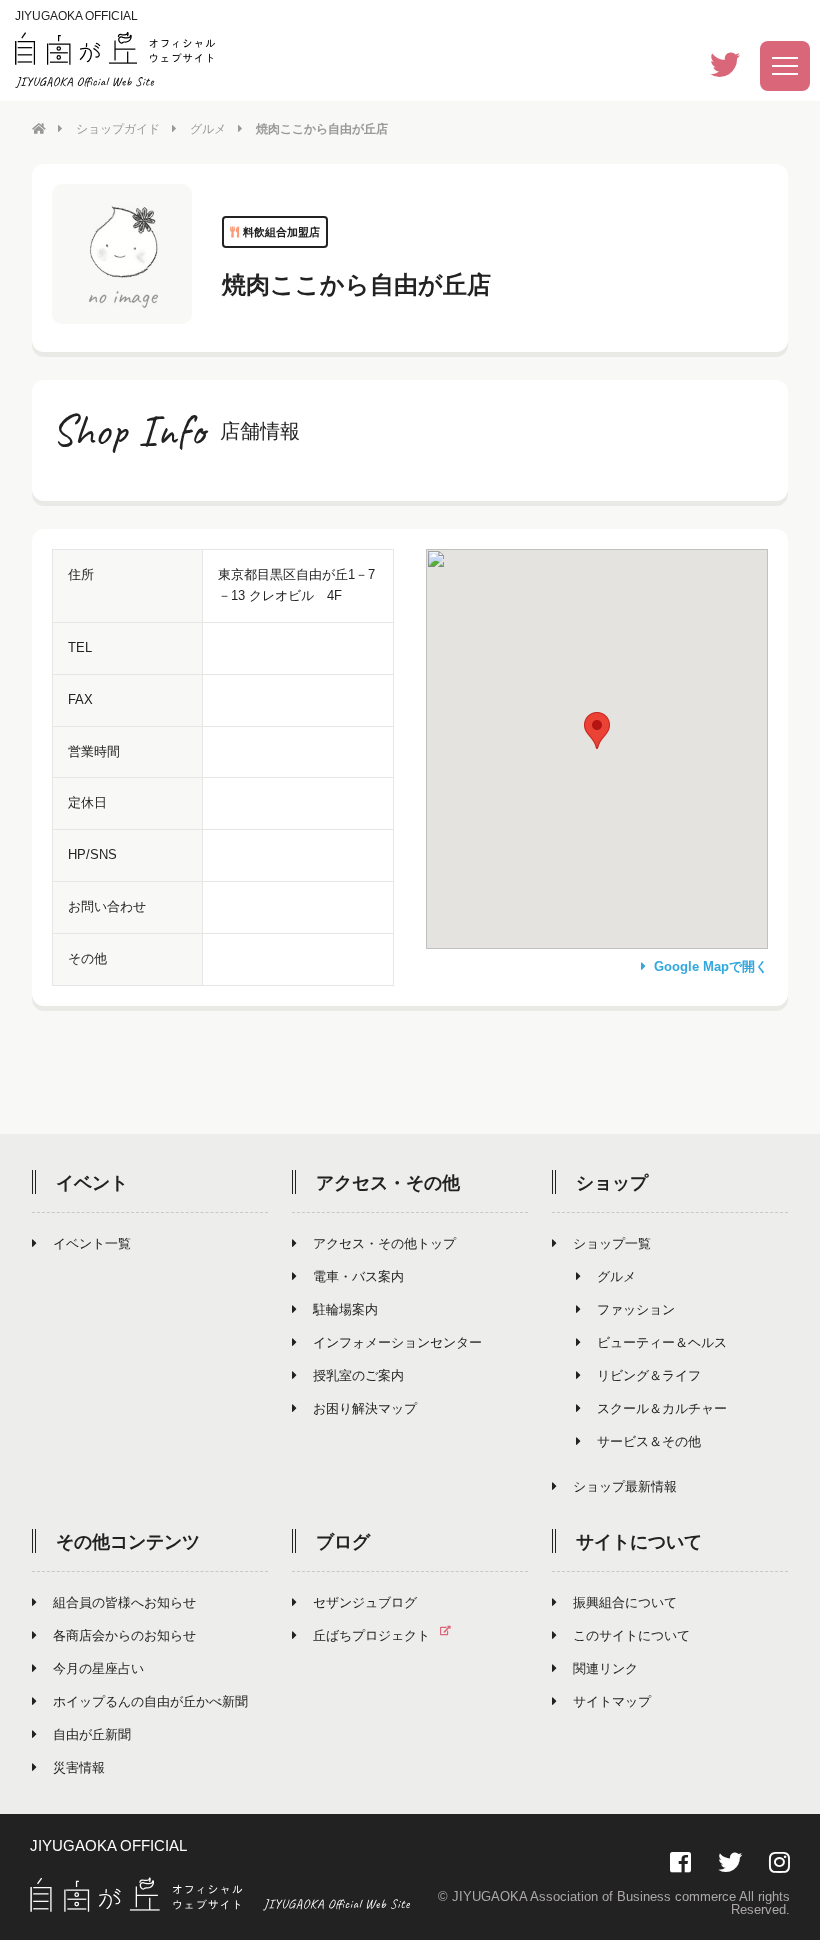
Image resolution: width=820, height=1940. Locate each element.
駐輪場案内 (345, 1309)
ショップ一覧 (612, 1243)
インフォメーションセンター (397, 1342)
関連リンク (605, 1668)
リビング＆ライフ (649, 1375)
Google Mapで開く (711, 966)
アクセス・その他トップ (384, 1243)
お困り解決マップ (365, 1408)
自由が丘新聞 (92, 1734)
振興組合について (625, 1602)
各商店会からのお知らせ (124, 1635)
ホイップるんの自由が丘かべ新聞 (150, 1701)
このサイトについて (631, 1635)
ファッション (636, 1309)
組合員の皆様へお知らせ (124, 1602)
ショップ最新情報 (625, 1486)
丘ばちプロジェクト (371, 1635)
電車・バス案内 (358, 1276)
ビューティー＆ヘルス (662, 1342)
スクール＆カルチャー (662, 1408)
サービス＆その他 (649, 1441)
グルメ (208, 129)
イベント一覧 (92, 1243)
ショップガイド (118, 129)
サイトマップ (612, 1701)
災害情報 (79, 1767)
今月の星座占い (98, 1668)
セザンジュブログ (365, 1602)
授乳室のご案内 (358, 1375)
